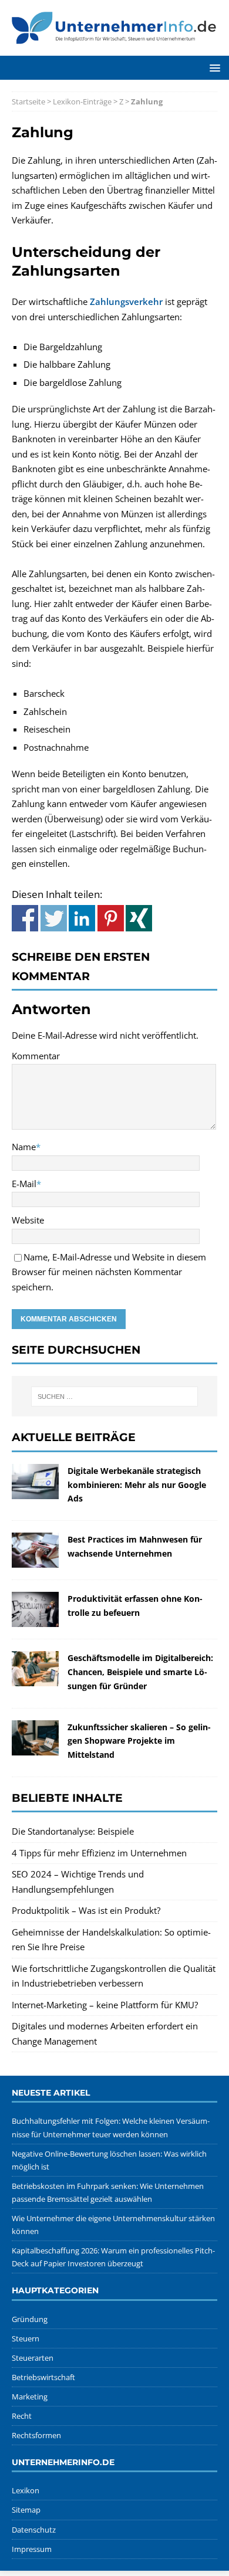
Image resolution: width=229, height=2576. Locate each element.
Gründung (30, 2319)
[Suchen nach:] (115, 1397)
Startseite (28, 101)
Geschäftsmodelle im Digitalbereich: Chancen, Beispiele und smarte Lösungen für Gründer (140, 1672)
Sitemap (26, 2510)
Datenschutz (34, 2530)
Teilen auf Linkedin (82, 918)
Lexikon (26, 2490)
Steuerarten (33, 2358)
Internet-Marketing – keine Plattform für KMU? (105, 2005)
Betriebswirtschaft (43, 2377)
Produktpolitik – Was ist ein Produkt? (86, 1910)
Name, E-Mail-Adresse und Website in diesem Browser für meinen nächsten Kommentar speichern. (109, 1272)
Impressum (32, 2549)
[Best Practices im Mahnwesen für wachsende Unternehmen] (35, 1560)
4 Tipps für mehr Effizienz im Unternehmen (99, 1853)
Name (24, 1147)
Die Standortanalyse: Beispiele (73, 1831)
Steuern (26, 2338)
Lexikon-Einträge (82, 101)
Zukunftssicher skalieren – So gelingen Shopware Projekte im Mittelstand (139, 1741)
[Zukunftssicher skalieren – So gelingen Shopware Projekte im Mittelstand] (35, 1747)
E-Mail (24, 1184)
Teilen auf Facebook (25, 918)
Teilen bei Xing (139, 918)
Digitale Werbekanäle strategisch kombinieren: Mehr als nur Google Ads (137, 1485)
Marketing (30, 2397)
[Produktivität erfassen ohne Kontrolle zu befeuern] (35, 1619)
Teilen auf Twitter (54, 918)
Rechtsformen (36, 2435)
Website (28, 1220)
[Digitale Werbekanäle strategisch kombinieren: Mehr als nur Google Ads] (35, 1491)
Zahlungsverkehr (126, 301)
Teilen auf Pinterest (111, 918)
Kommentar (36, 1056)
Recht (22, 2416)
